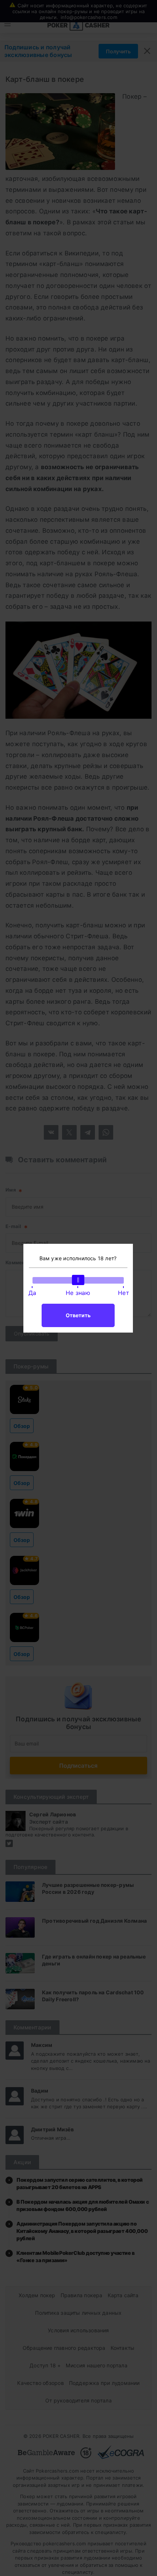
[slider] (78, 1280)
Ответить (78, 1315)
